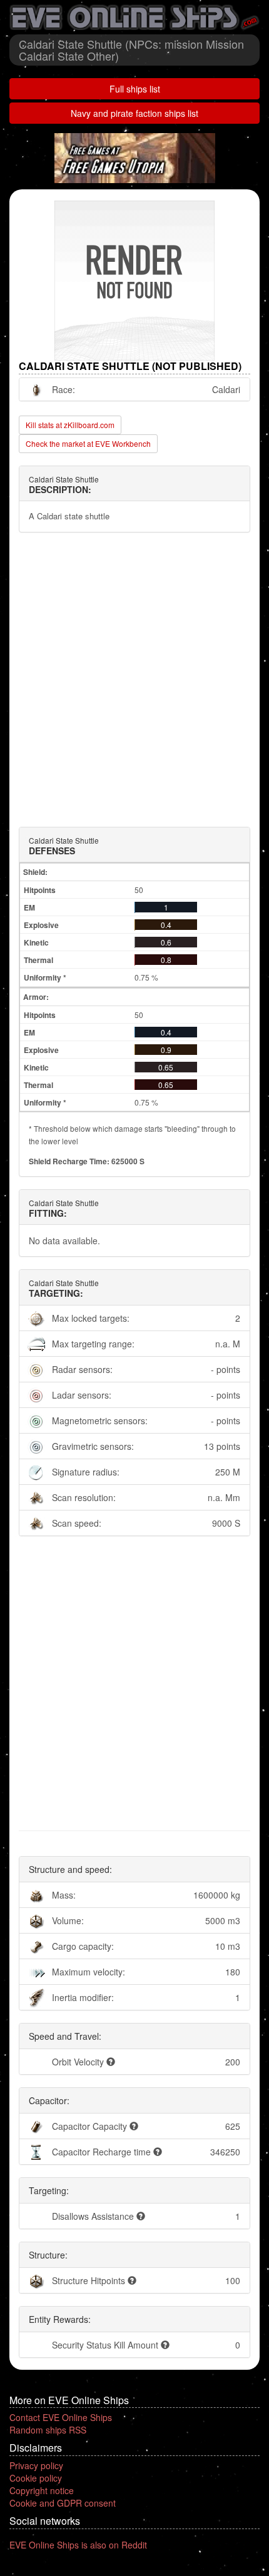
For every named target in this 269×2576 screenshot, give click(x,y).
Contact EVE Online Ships (61, 2417)
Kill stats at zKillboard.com (70, 425)
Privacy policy (36, 2465)
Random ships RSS (48, 2430)
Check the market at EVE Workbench (88, 443)
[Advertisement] (134, 680)
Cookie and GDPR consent (63, 2503)
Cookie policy (36, 2478)
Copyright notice (42, 2490)
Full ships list (135, 89)
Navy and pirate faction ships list (134, 113)
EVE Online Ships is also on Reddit (78, 2545)
